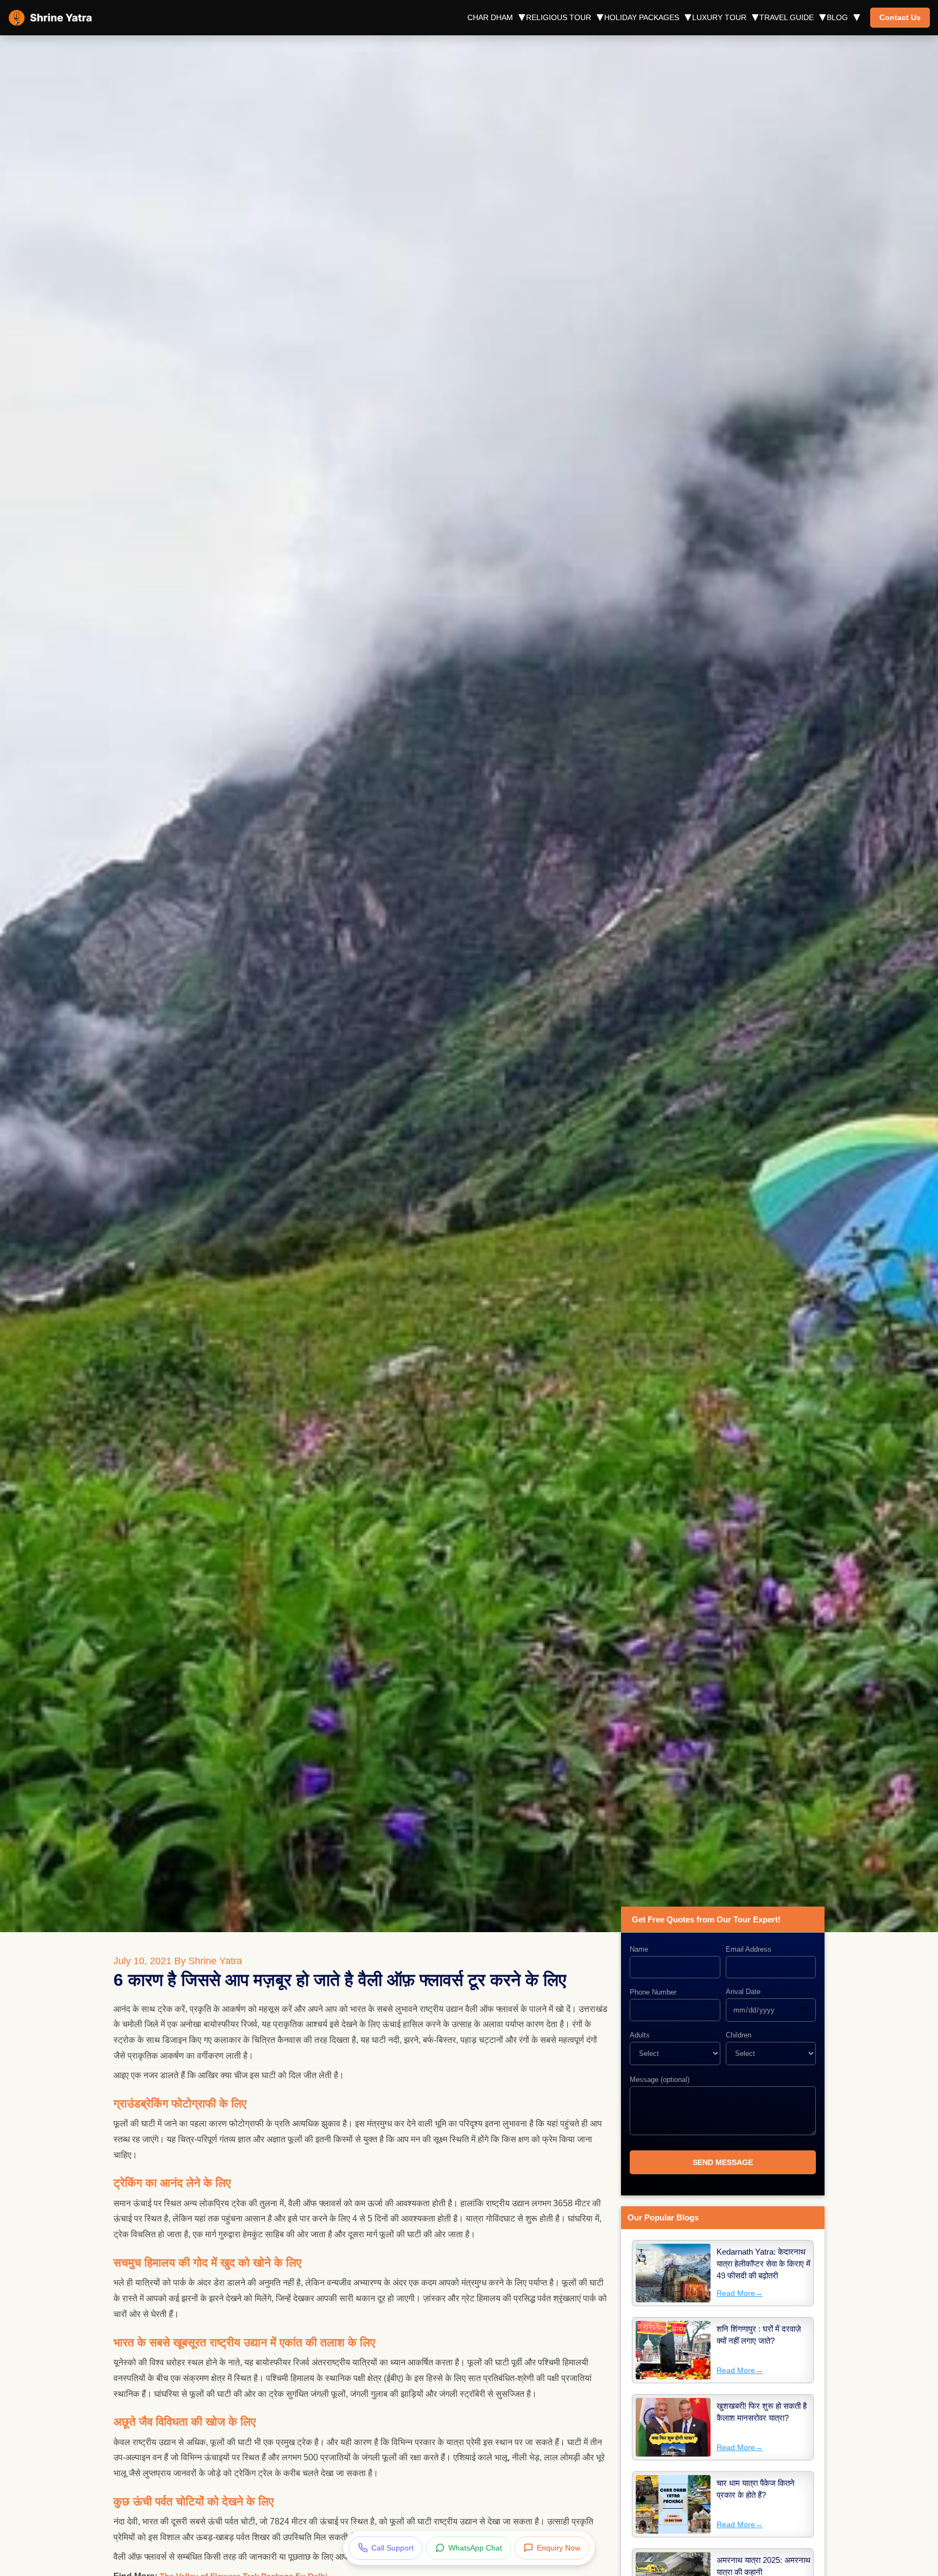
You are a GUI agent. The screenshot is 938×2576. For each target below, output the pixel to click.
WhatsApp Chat (475, 2548)
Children (739, 2035)
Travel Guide (787, 17)
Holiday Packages (642, 17)
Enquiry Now (559, 2548)
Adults (640, 2035)
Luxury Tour (719, 17)
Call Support (392, 2548)
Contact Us (900, 17)
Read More (740, 2293)
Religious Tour (559, 17)
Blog (837, 17)
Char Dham (490, 17)
